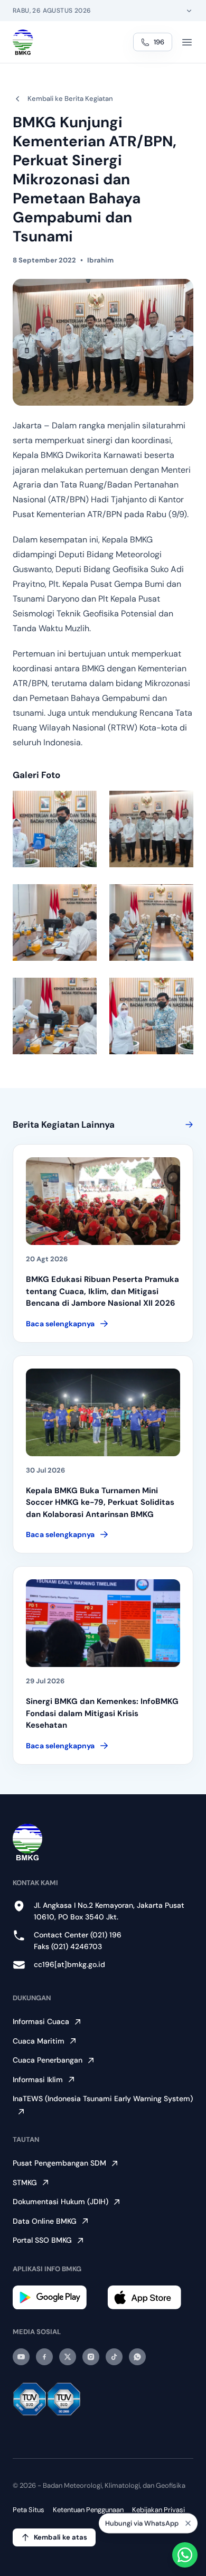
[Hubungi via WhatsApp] (185, 2555)
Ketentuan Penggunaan (88, 2510)
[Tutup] (188, 2524)
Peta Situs (29, 2510)
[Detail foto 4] (151, 922)
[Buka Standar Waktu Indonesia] (189, 11)
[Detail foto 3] (55, 922)
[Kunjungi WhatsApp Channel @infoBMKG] (137, 2357)
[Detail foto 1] (55, 829)
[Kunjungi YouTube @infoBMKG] (21, 2357)
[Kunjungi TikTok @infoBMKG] (114, 2357)
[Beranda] (23, 42)
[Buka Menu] (187, 42)
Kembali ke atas (60, 2537)
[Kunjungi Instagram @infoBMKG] (91, 2357)
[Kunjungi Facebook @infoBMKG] (44, 2357)
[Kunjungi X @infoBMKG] (68, 2357)
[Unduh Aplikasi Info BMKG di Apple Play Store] (150, 2297)
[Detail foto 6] (151, 1016)
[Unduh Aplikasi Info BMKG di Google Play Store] (56, 2297)
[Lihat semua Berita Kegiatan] (187, 1125)
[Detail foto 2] (151, 829)
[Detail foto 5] (55, 1016)
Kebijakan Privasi (158, 2510)
